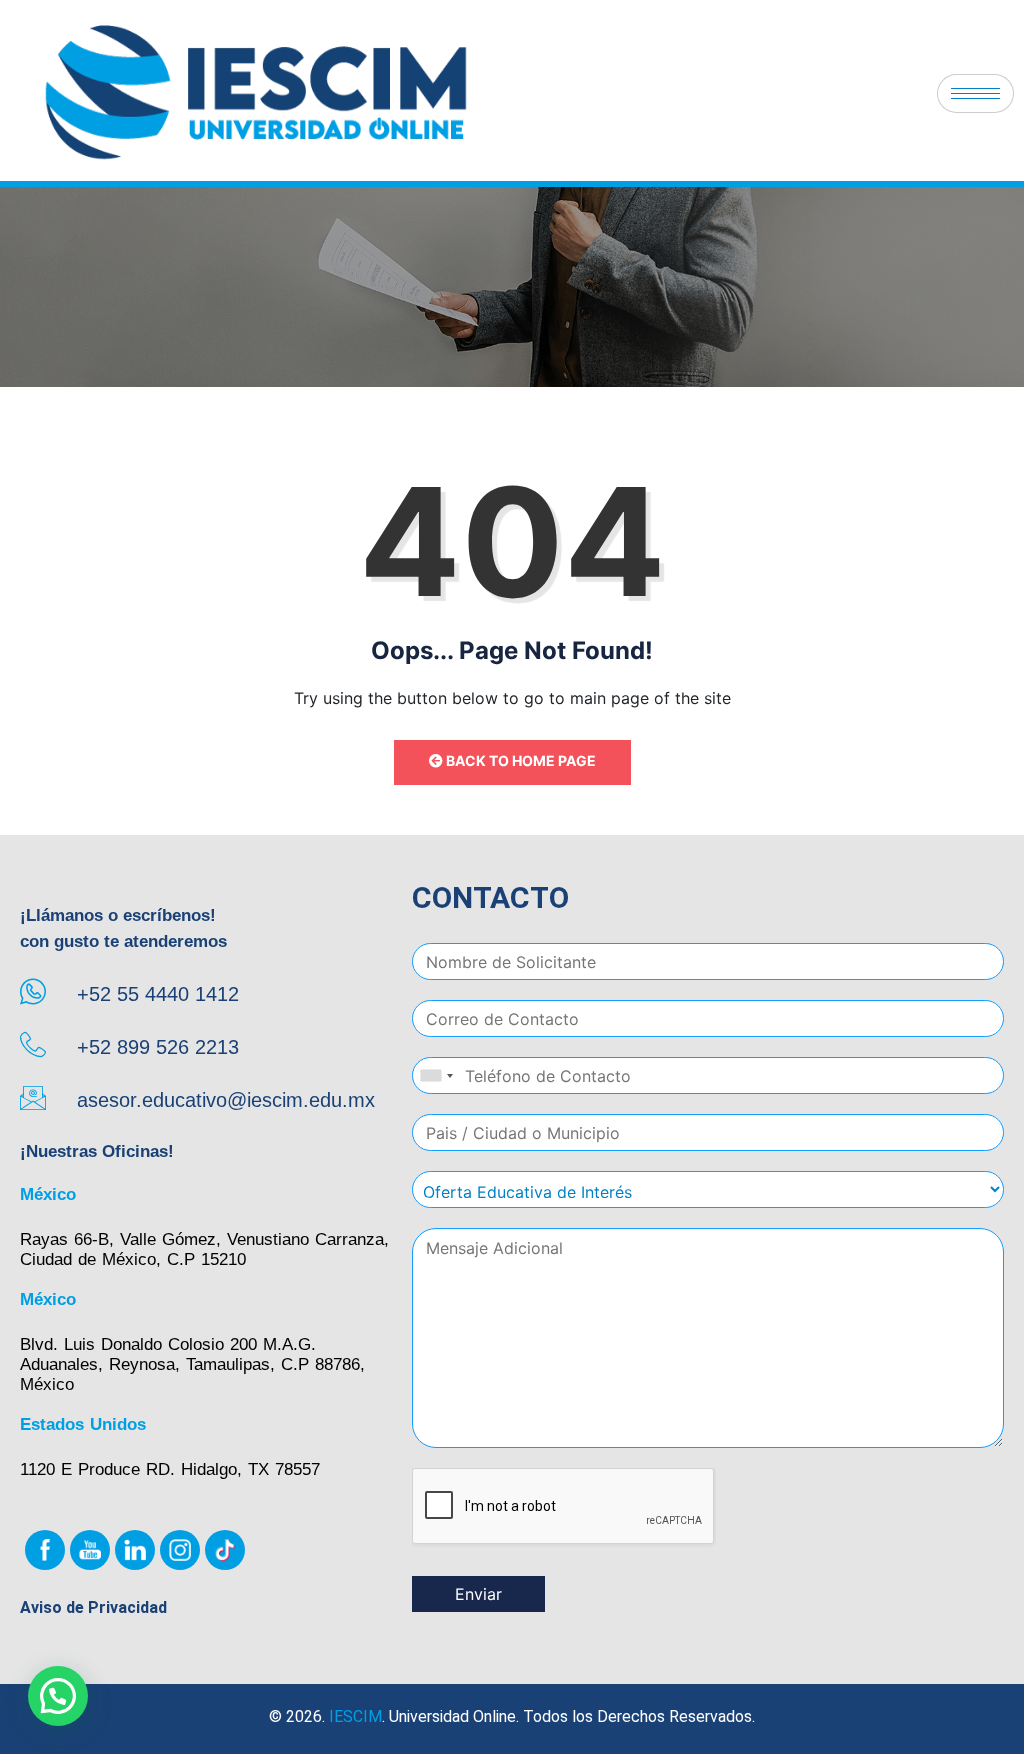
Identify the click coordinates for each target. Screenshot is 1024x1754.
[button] (58, 1696)
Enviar (478, 1594)
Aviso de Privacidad (93, 1607)
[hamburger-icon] (975, 93)
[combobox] (436, 1075)
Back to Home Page (519, 760)
